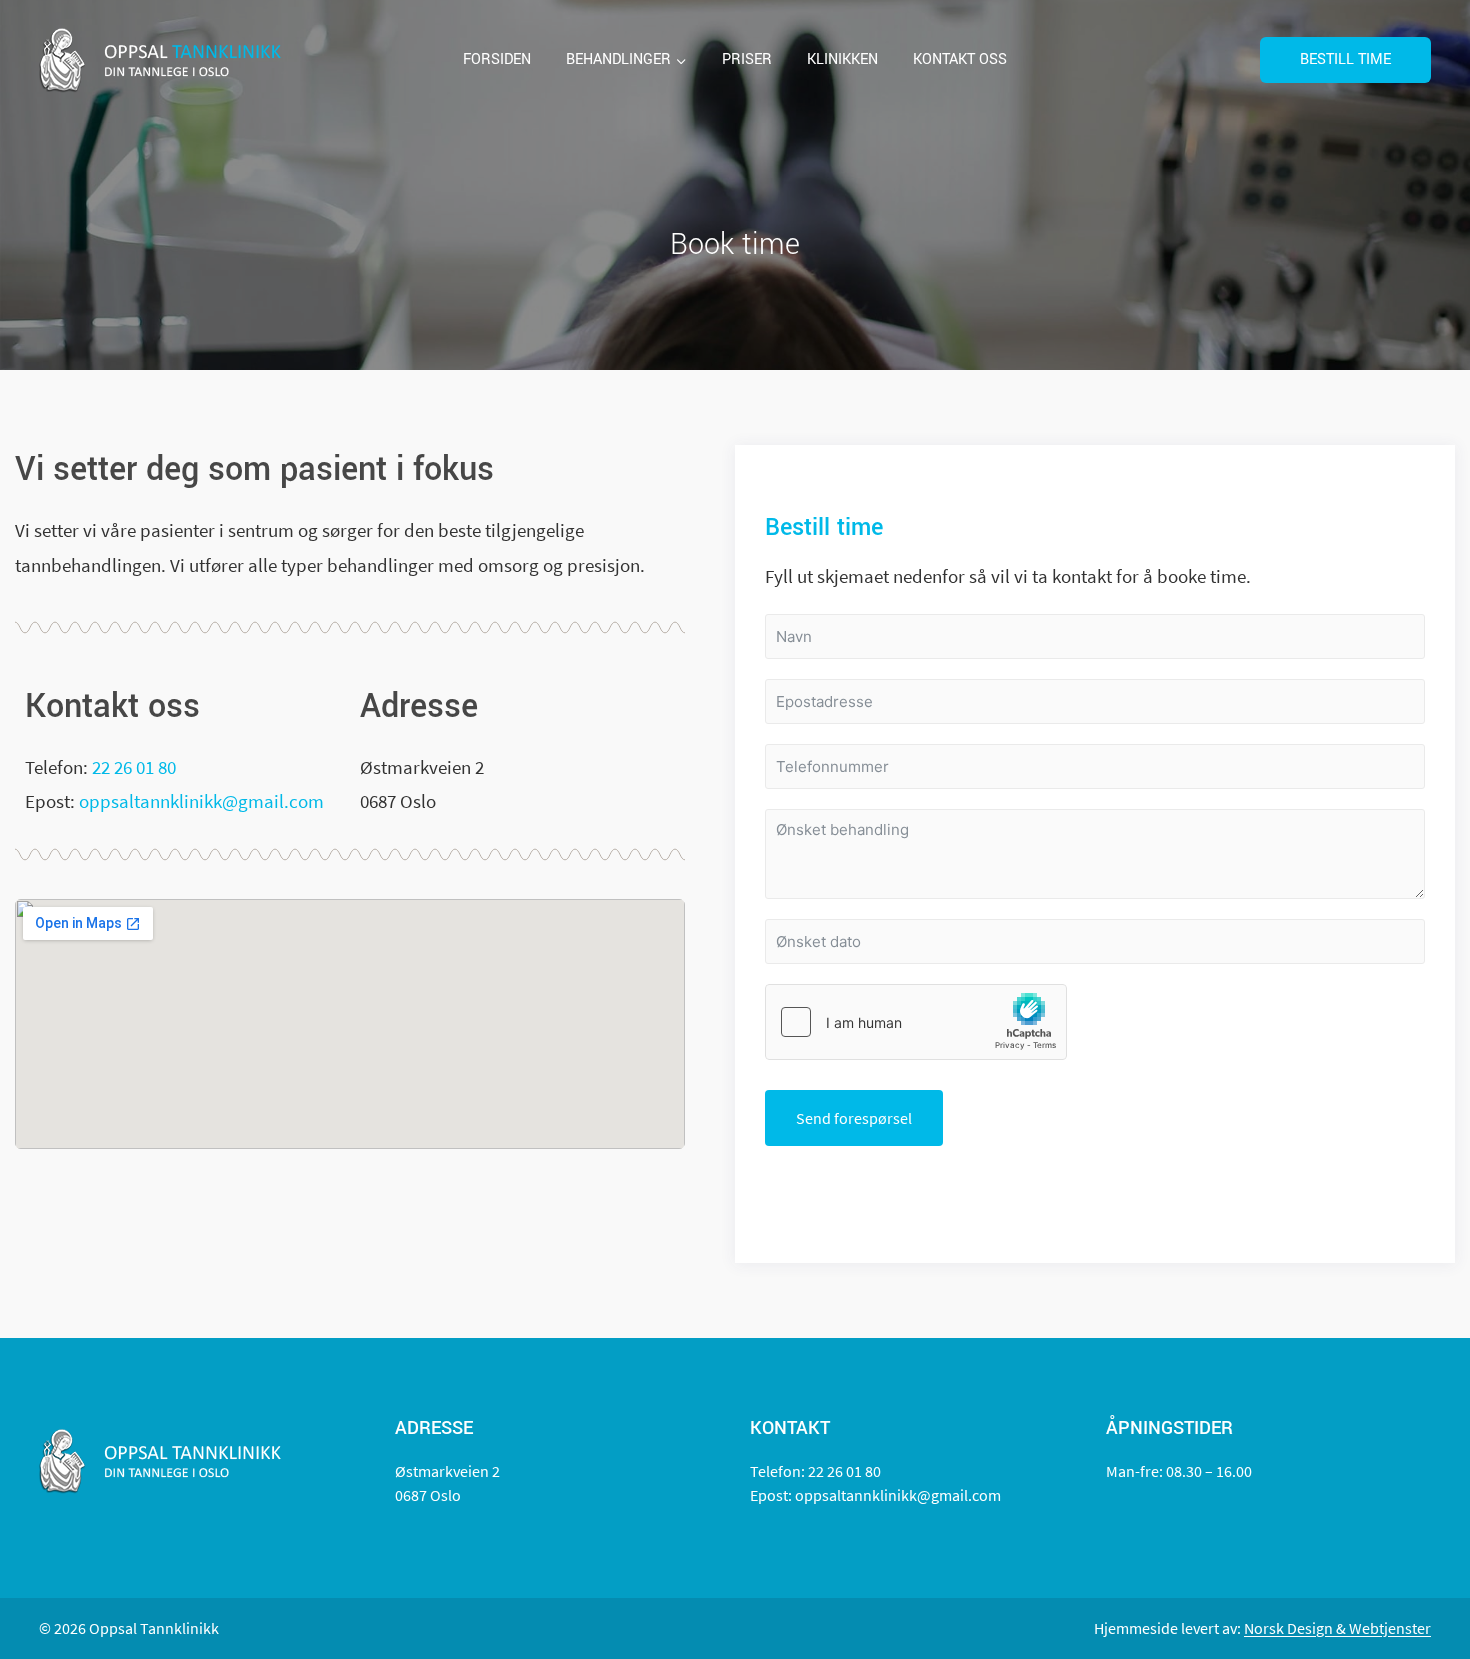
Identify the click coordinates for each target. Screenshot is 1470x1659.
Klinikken (842, 59)
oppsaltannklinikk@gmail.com (201, 801)
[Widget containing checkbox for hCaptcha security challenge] (916, 1022)
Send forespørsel (854, 1118)
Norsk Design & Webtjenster (1337, 1628)
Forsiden (497, 59)
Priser (747, 59)
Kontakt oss (960, 59)
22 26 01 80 (134, 767)
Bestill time (1345, 59)
